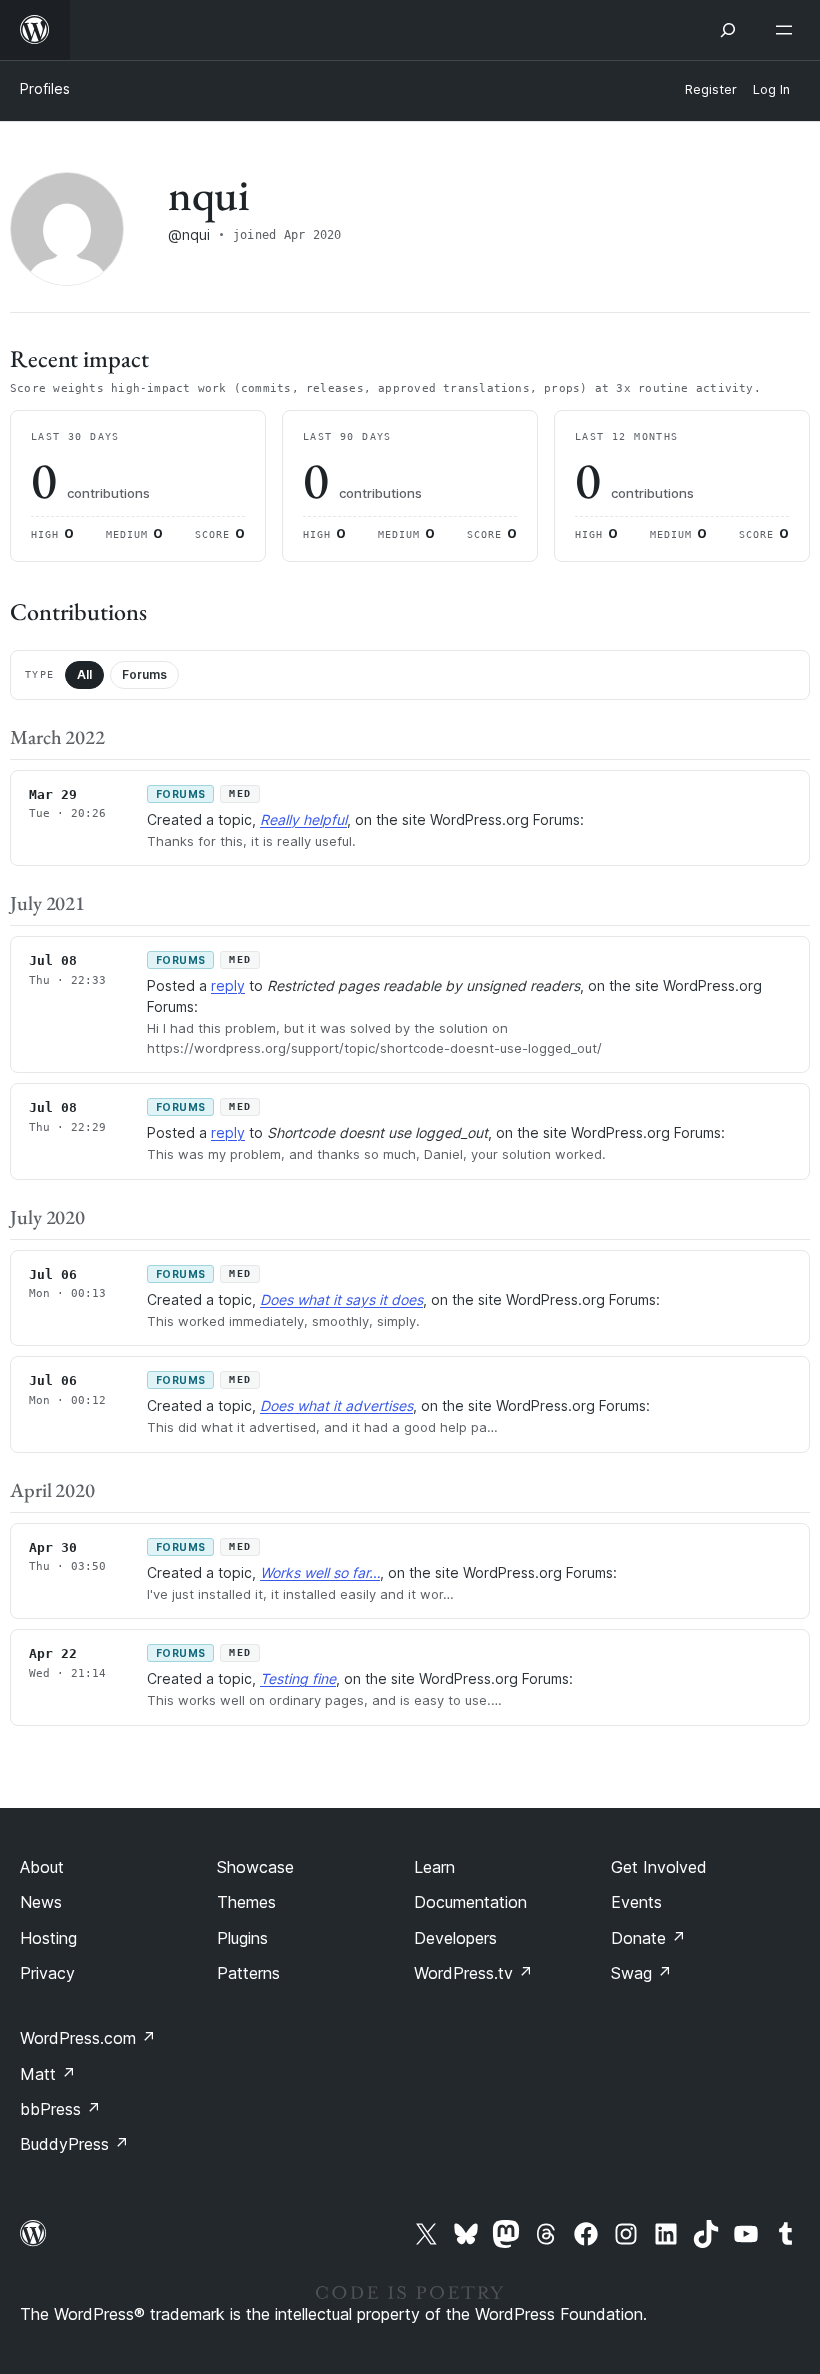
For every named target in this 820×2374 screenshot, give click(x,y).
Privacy (47, 1973)
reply (228, 985)
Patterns (248, 1973)
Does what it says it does (341, 1299)
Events (636, 1902)
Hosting (48, 1938)
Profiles (45, 88)
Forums (144, 674)
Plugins (242, 1938)
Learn (434, 1867)
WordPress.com (88, 2038)
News (41, 1902)
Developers (455, 1938)
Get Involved (659, 1867)
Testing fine (298, 1678)
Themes (246, 1902)
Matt (48, 2074)
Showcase (255, 1867)
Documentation (470, 1902)
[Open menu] (788, 30)
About (42, 1867)
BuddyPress (74, 2144)
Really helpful (303, 819)
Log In (771, 89)
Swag (641, 1973)
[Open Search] (728, 30)
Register (711, 89)
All (84, 674)
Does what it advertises (336, 1405)
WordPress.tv (473, 1973)
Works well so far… (320, 1572)
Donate (648, 1938)
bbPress (60, 2109)
